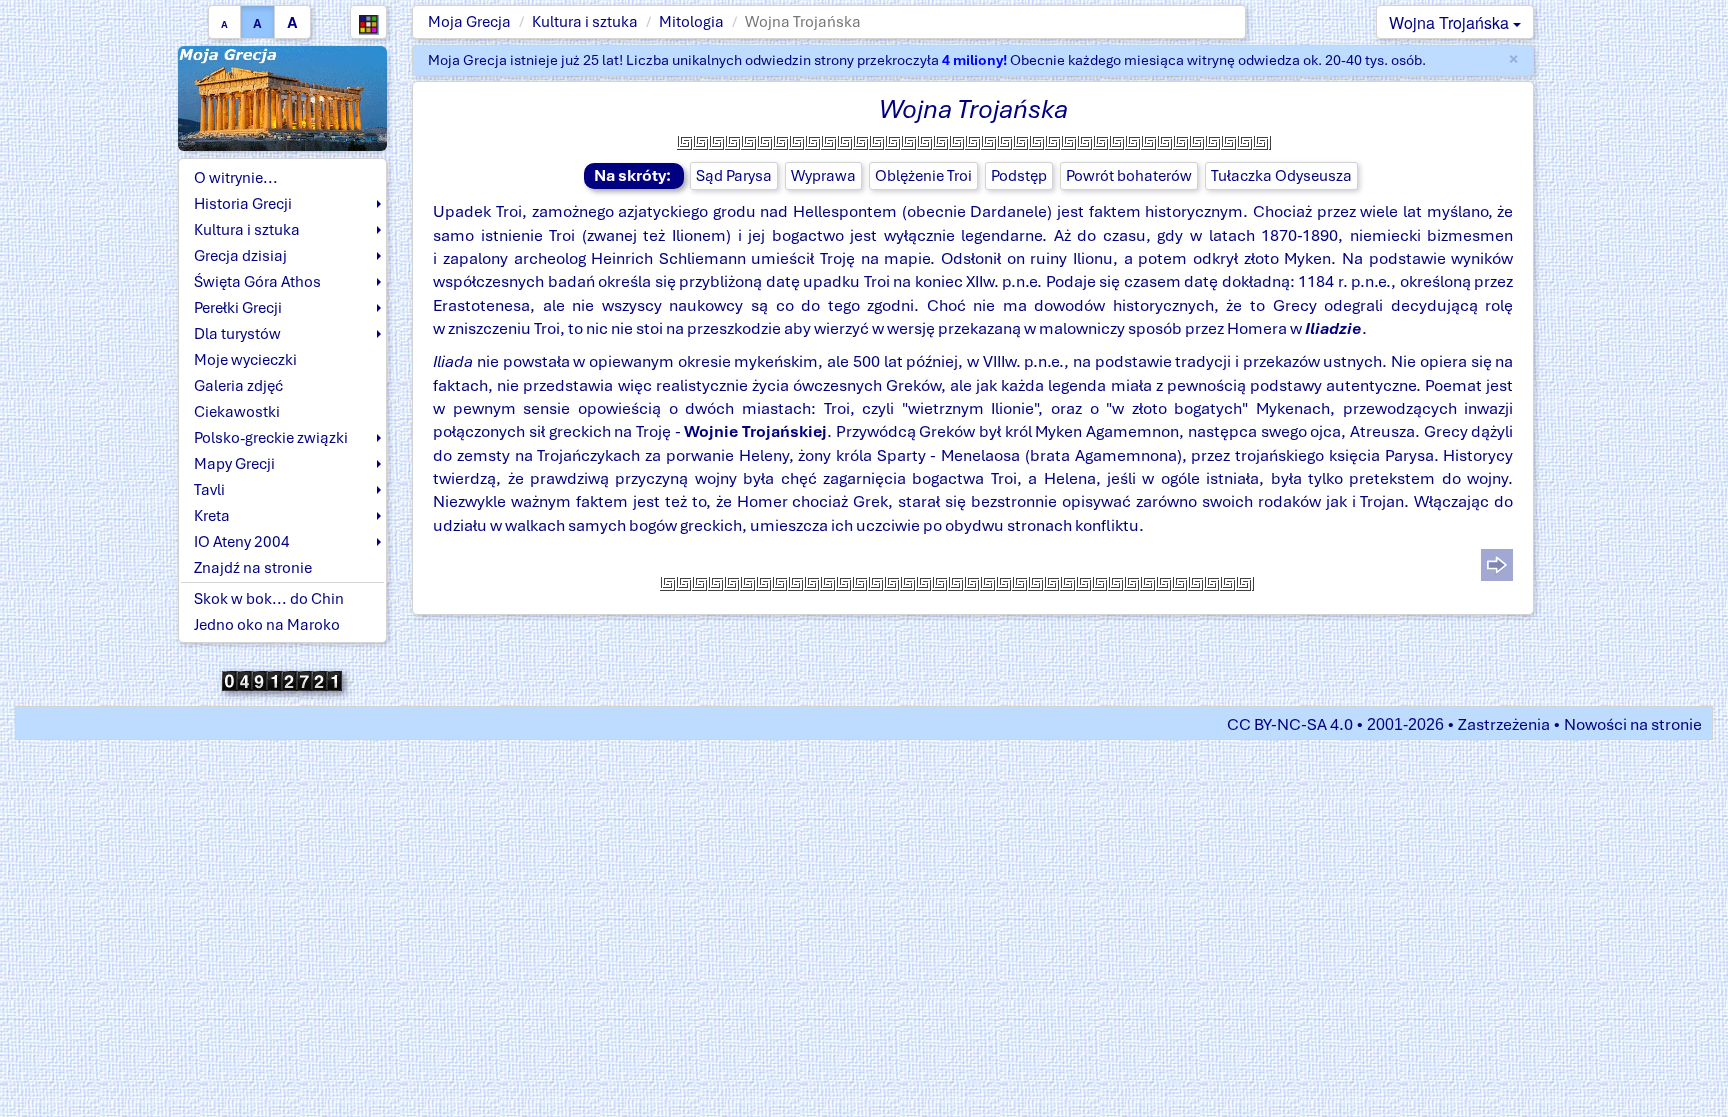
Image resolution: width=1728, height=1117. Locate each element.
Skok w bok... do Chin (269, 599)
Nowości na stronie (1633, 724)
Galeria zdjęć (238, 386)
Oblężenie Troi (923, 176)
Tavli (209, 490)
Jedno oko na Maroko (267, 625)
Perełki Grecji (238, 308)
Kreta (212, 516)
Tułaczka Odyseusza (1281, 176)
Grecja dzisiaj (240, 256)
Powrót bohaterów (1129, 176)
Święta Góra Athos (257, 282)
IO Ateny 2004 (242, 542)
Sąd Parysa (734, 176)
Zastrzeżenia (1504, 724)
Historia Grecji (243, 204)
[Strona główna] (283, 97)
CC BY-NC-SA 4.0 (1290, 724)
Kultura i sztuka (585, 22)
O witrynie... (236, 178)
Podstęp (1019, 176)
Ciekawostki (237, 412)
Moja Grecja (469, 22)
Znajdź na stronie (253, 568)
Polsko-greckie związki (271, 438)
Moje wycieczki (245, 360)
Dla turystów (237, 334)
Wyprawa (823, 176)
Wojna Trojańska (1451, 22)
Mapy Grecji (234, 464)
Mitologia (691, 22)
